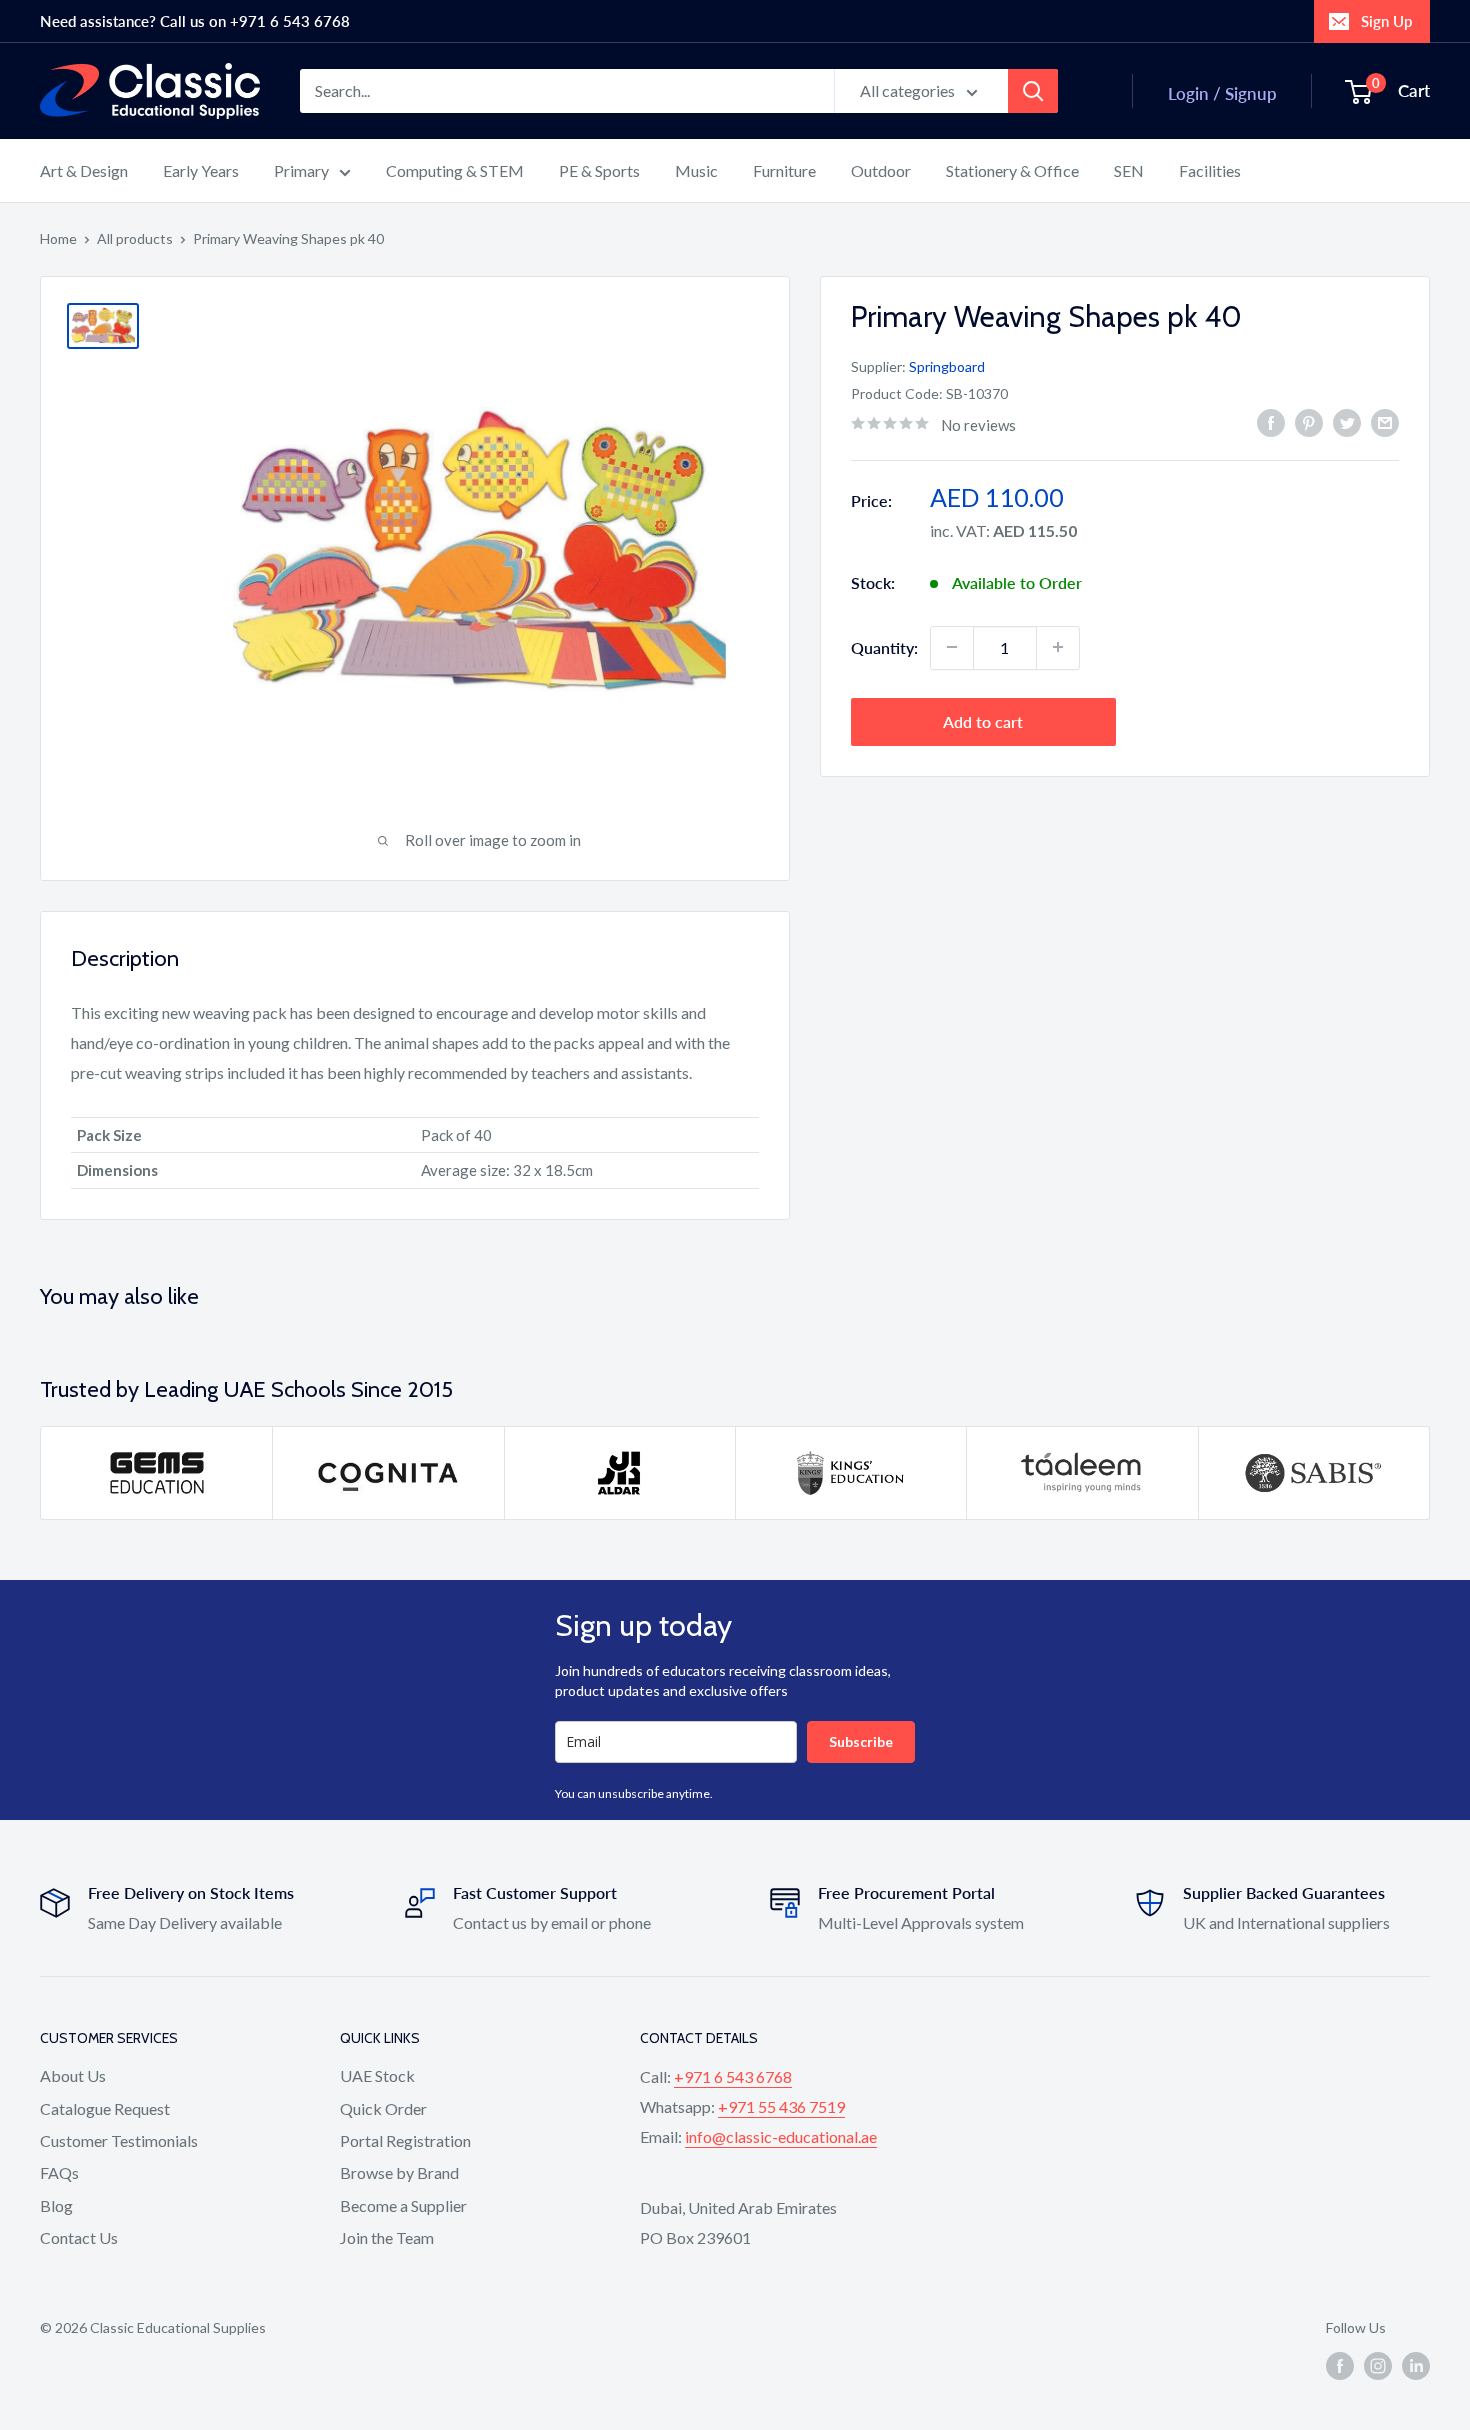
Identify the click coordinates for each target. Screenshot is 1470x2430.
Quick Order (383, 2108)
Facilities (1210, 170)
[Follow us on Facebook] (1340, 2366)
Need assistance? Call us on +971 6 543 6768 (195, 21)
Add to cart (983, 720)
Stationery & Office (1012, 170)
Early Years (201, 170)
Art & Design (84, 170)
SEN (1129, 170)
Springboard (947, 366)
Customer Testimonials (119, 2140)
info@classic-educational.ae (781, 2136)
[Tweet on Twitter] (1347, 422)
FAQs (59, 2172)
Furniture (784, 170)
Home (58, 238)
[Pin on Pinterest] (1309, 422)
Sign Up (1386, 21)
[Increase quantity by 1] (1058, 647)
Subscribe (861, 1741)
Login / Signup (1222, 93)
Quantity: (884, 646)
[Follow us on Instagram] (1378, 2366)
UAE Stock (377, 2075)
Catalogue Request (105, 2108)
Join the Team (387, 2237)
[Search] (1033, 91)
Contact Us (79, 2237)
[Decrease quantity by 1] (952, 647)
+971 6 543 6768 (733, 2076)
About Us (73, 2075)
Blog (56, 2205)
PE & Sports (599, 170)
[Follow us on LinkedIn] (1416, 2366)
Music (696, 170)
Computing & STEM (455, 170)
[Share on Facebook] (1271, 422)
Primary (301, 170)
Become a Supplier (403, 2205)
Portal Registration (405, 2140)
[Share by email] (1385, 422)
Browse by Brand (399, 2172)
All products (135, 238)
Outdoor (881, 170)
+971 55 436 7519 (781, 2106)
